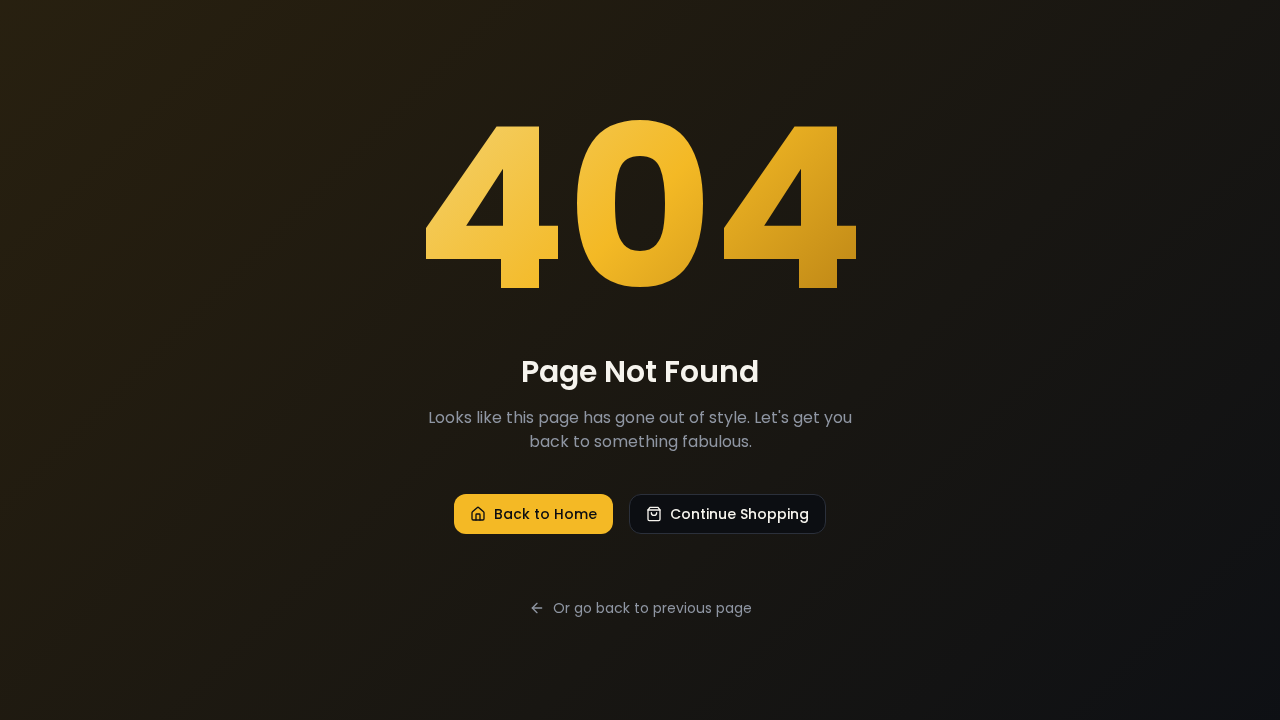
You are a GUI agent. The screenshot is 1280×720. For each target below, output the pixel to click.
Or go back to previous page (652, 608)
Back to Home (545, 514)
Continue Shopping (739, 514)
